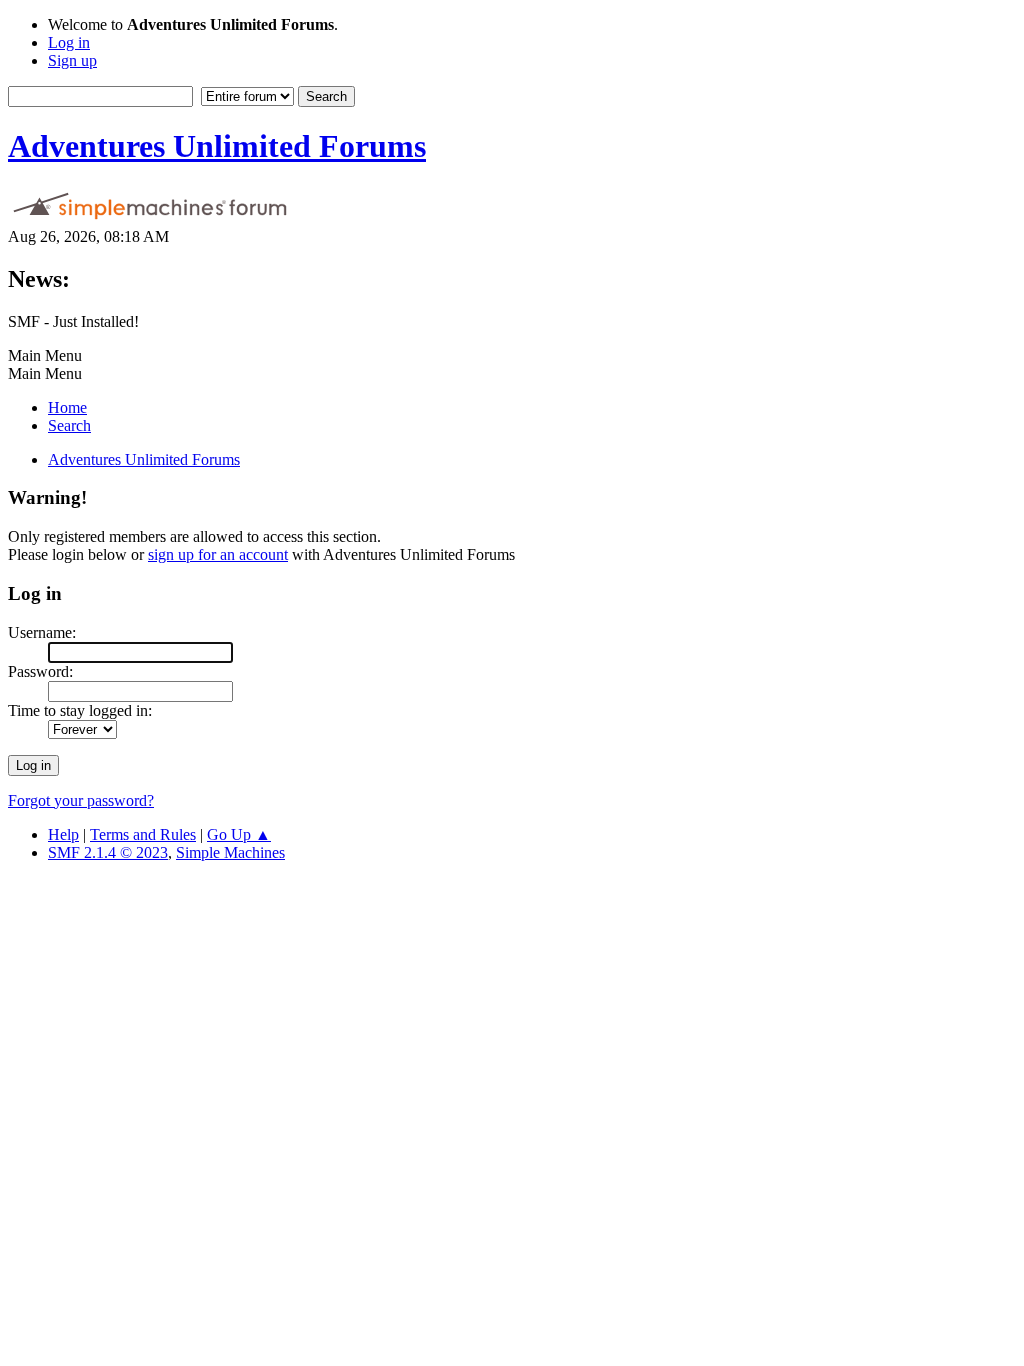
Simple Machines (230, 852)
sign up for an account (218, 554)
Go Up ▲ (239, 834)
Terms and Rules (143, 834)
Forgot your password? (81, 800)
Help (63, 834)
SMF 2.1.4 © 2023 (108, 852)
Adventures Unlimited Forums (217, 146)
